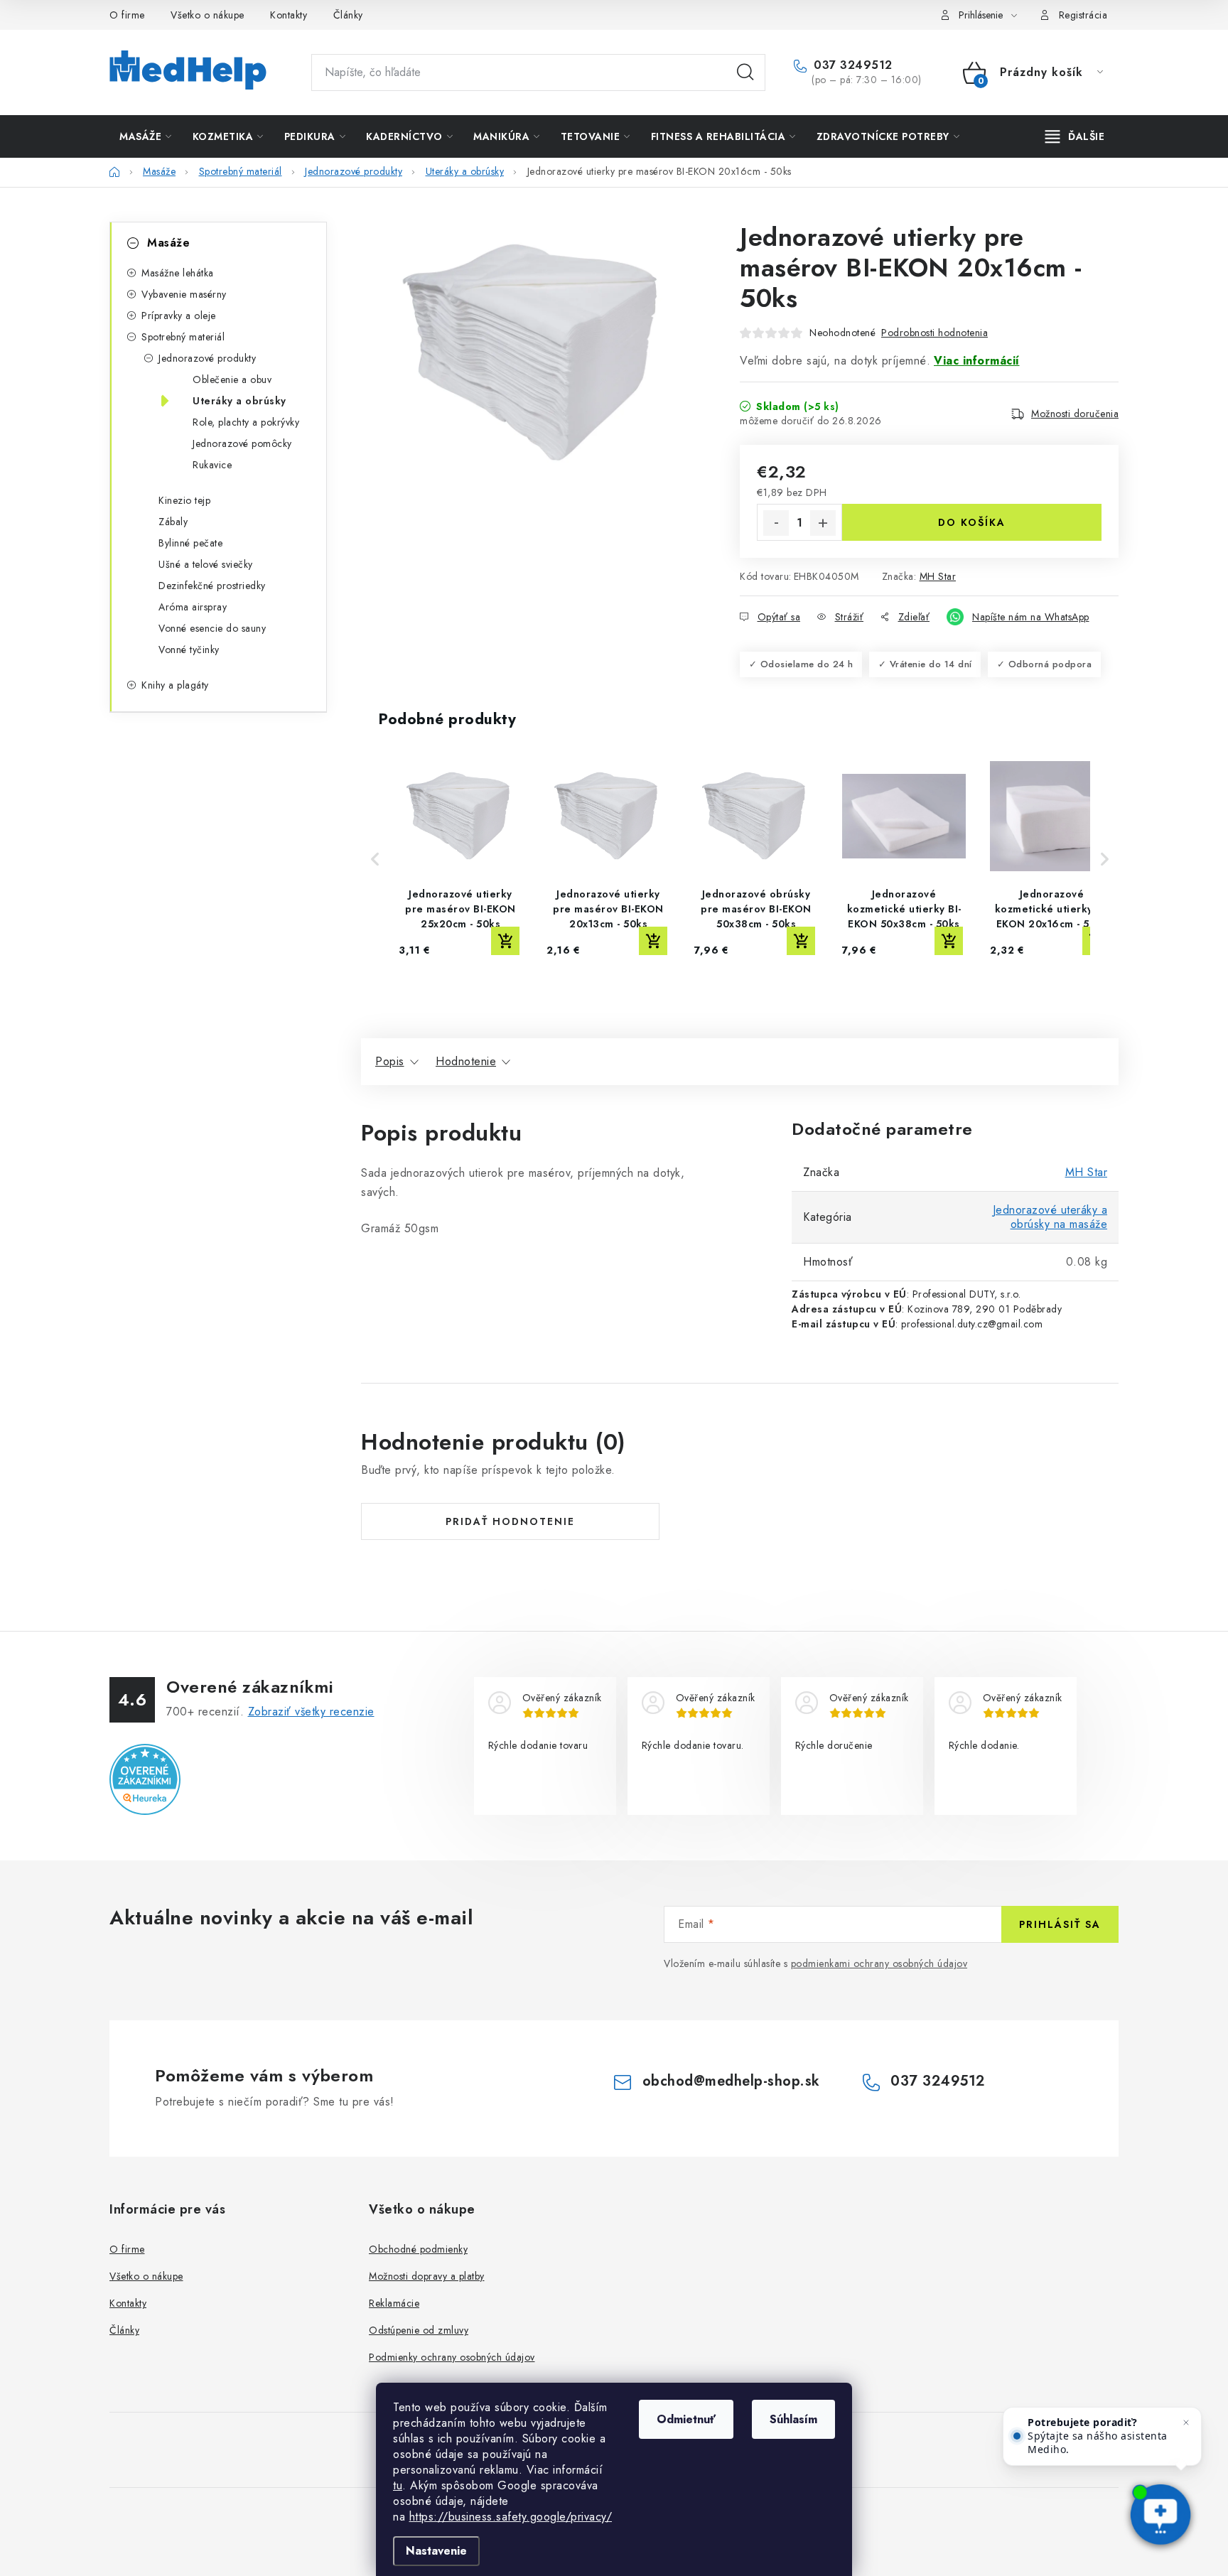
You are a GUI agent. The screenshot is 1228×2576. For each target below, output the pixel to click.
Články (348, 15)
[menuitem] (146, 136)
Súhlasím (793, 2419)
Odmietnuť (686, 2419)
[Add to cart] (505, 941)
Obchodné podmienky (418, 2249)
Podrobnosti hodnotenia (935, 333)
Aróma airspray (193, 607)
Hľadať (745, 72)
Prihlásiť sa (1060, 1924)
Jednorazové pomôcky (242, 443)
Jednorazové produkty (207, 358)
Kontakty (289, 15)
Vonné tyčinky (189, 650)
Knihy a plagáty (175, 685)
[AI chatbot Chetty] (1161, 2516)
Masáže (168, 243)
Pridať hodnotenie (510, 1521)
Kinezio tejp (184, 500)
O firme (127, 15)
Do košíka (972, 522)
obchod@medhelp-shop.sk (731, 2081)
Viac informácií (977, 361)
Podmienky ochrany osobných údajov (452, 2357)
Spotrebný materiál (183, 337)
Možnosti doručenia (1075, 414)
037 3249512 (851, 65)
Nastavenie (436, 2551)
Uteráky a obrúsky (239, 401)
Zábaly (173, 522)
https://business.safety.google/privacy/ (511, 2517)
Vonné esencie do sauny (212, 628)
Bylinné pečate (190, 543)
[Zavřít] (1186, 2423)
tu (398, 2485)
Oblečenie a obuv (232, 379)
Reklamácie (394, 2303)
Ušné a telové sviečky (206, 564)
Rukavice (212, 465)
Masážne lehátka (178, 273)
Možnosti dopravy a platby (427, 2276)
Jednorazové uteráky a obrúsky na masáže (1050, 1217)
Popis (390, 1061)
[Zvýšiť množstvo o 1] (823, 523)
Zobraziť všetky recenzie (311, 1712)
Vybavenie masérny (184, 294)
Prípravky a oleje (179, 316)
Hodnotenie (466, 1061)
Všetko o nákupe (208, 15)
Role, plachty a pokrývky (246, 422)
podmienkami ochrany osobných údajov (879, 1963)
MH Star (938, 576)
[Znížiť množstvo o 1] (776, 523)
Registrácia (1083, 15)
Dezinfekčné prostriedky (212, 586)
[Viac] (1075, 136)
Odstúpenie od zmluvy (419, 2330)
